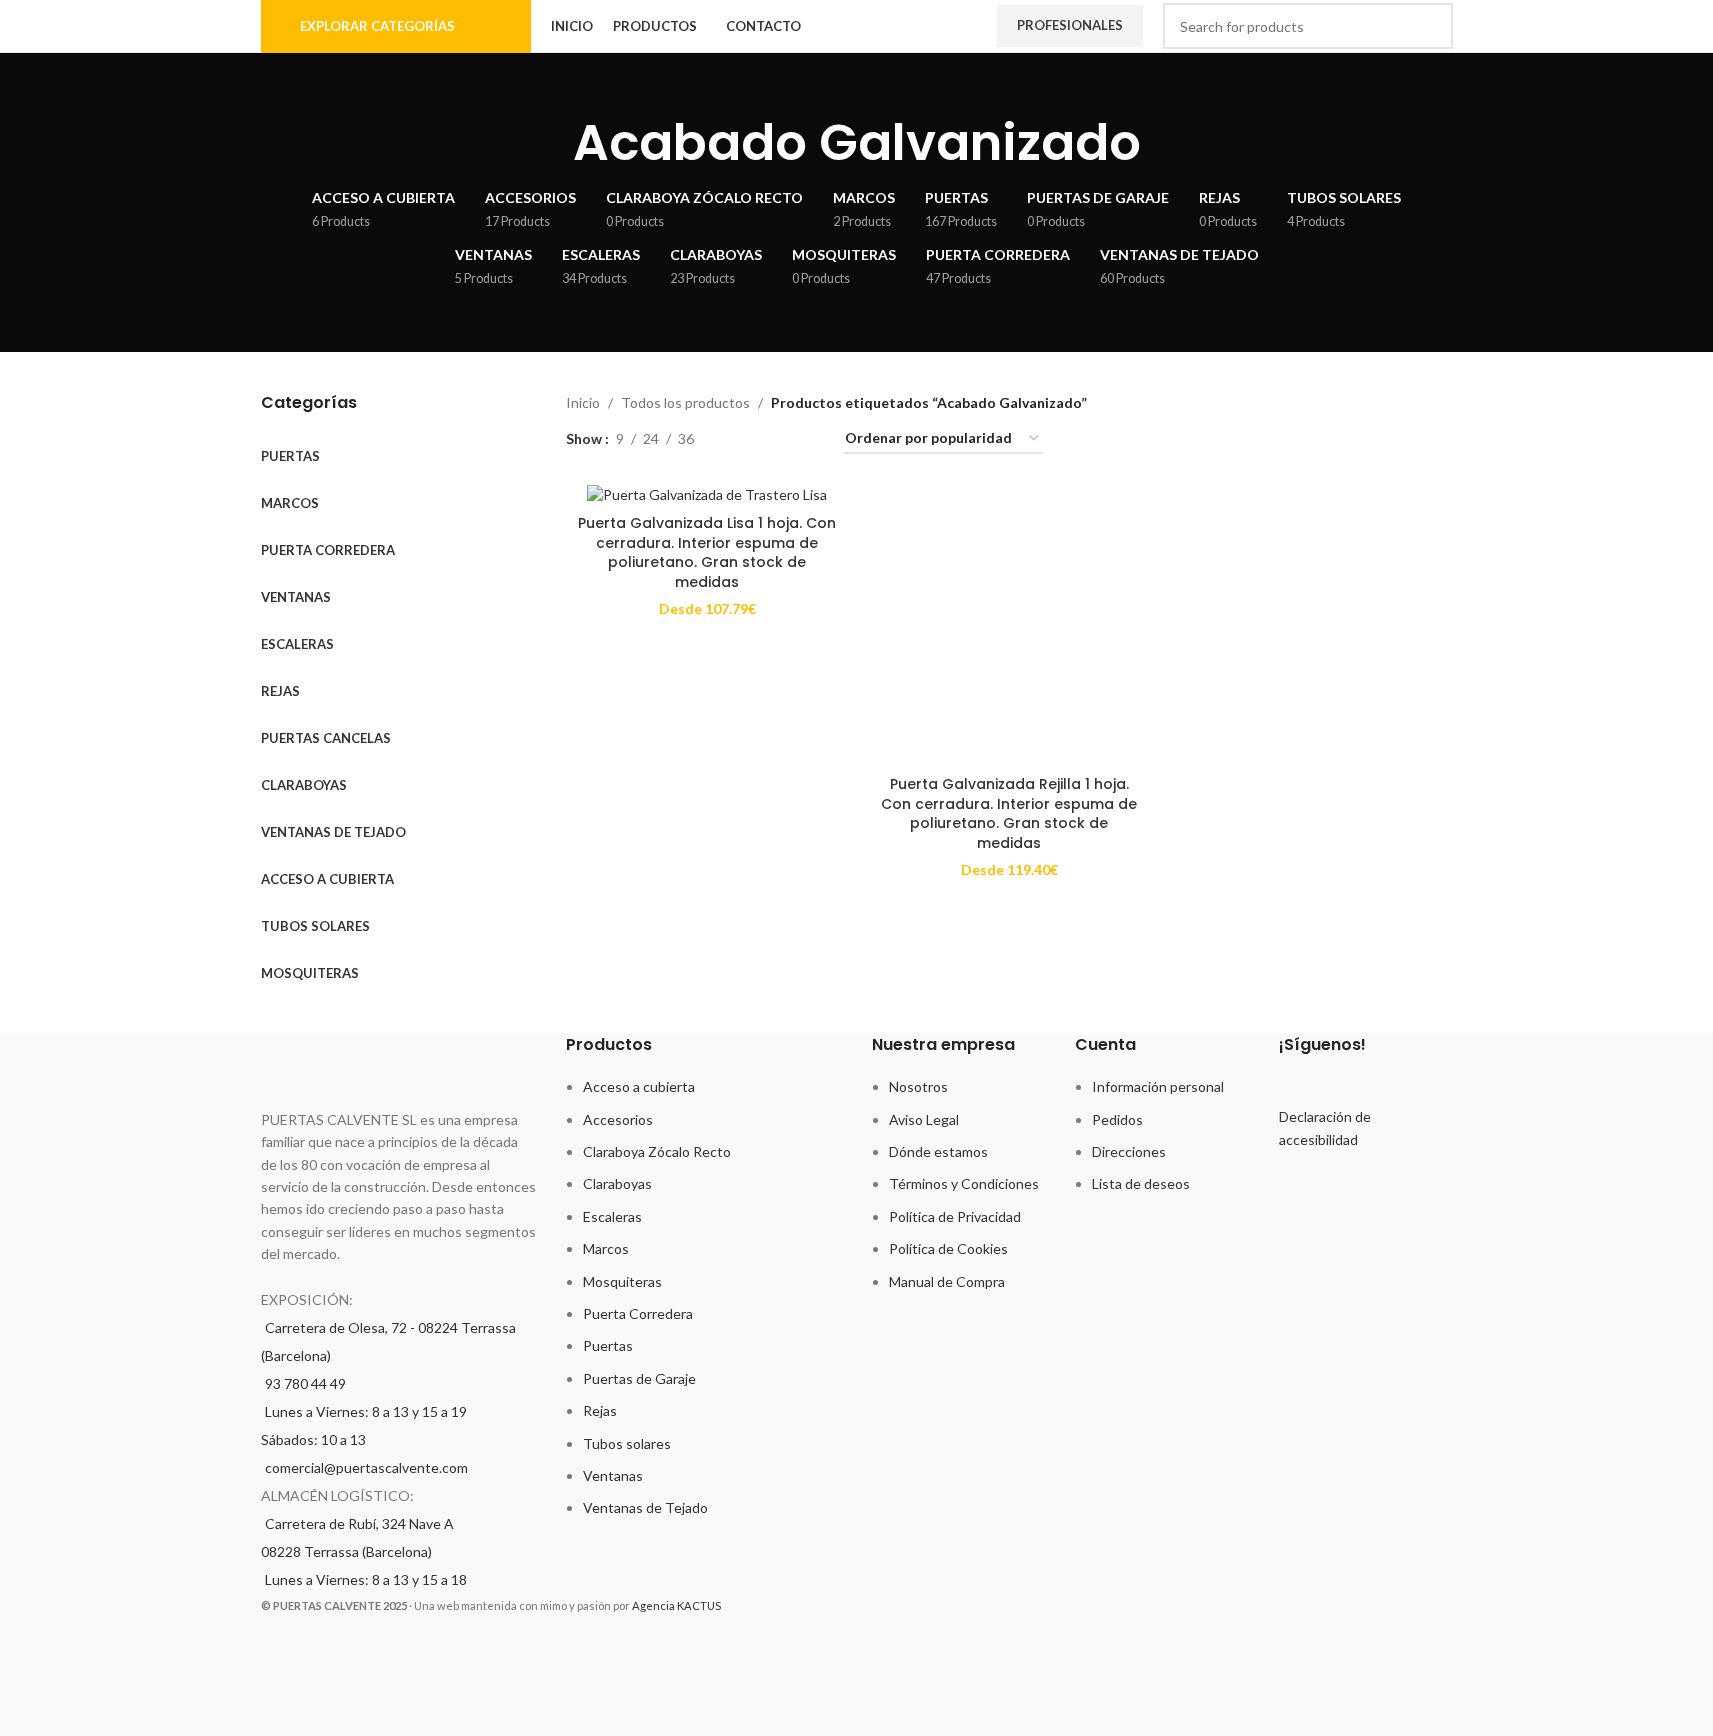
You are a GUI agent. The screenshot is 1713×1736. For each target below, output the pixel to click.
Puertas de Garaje (639, 1378)
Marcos (606, 1248)
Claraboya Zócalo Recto (657, 1151)
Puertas (608, 1345)
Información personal (1158, 1086)
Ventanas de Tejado (645, 1507)
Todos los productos (685, 402)
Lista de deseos (1141, 1183)
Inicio (583, 402)
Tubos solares (627, 1443)
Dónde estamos (938, 1151)
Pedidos (1117, 1119)
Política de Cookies (948, 1248)
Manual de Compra (947, 1281)
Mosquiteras (622, 1281)
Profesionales (1070, 25)
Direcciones (1129, 1151)
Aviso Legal (924, 1119)
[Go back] (548, 143)
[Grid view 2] (740, 439)
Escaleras (612, 1216)
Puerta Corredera (638, 1313)
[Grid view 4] (803, 439)
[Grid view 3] (772, 439)
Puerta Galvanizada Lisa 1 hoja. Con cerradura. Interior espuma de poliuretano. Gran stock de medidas (707, 552)
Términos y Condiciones (964, 1183)
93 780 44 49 (305, 1383)
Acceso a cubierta (639, 1086)
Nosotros (918, 1086)
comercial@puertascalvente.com (366, 1467)
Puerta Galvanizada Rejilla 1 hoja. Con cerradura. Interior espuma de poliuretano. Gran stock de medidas (1009, 813)
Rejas (600, 1410)
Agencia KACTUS (676, 1605)
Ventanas (613, 1475)
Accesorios (618, 1119)
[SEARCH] (1430, 26)
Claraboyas (617, 1183)
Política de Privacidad (955, 1216)
